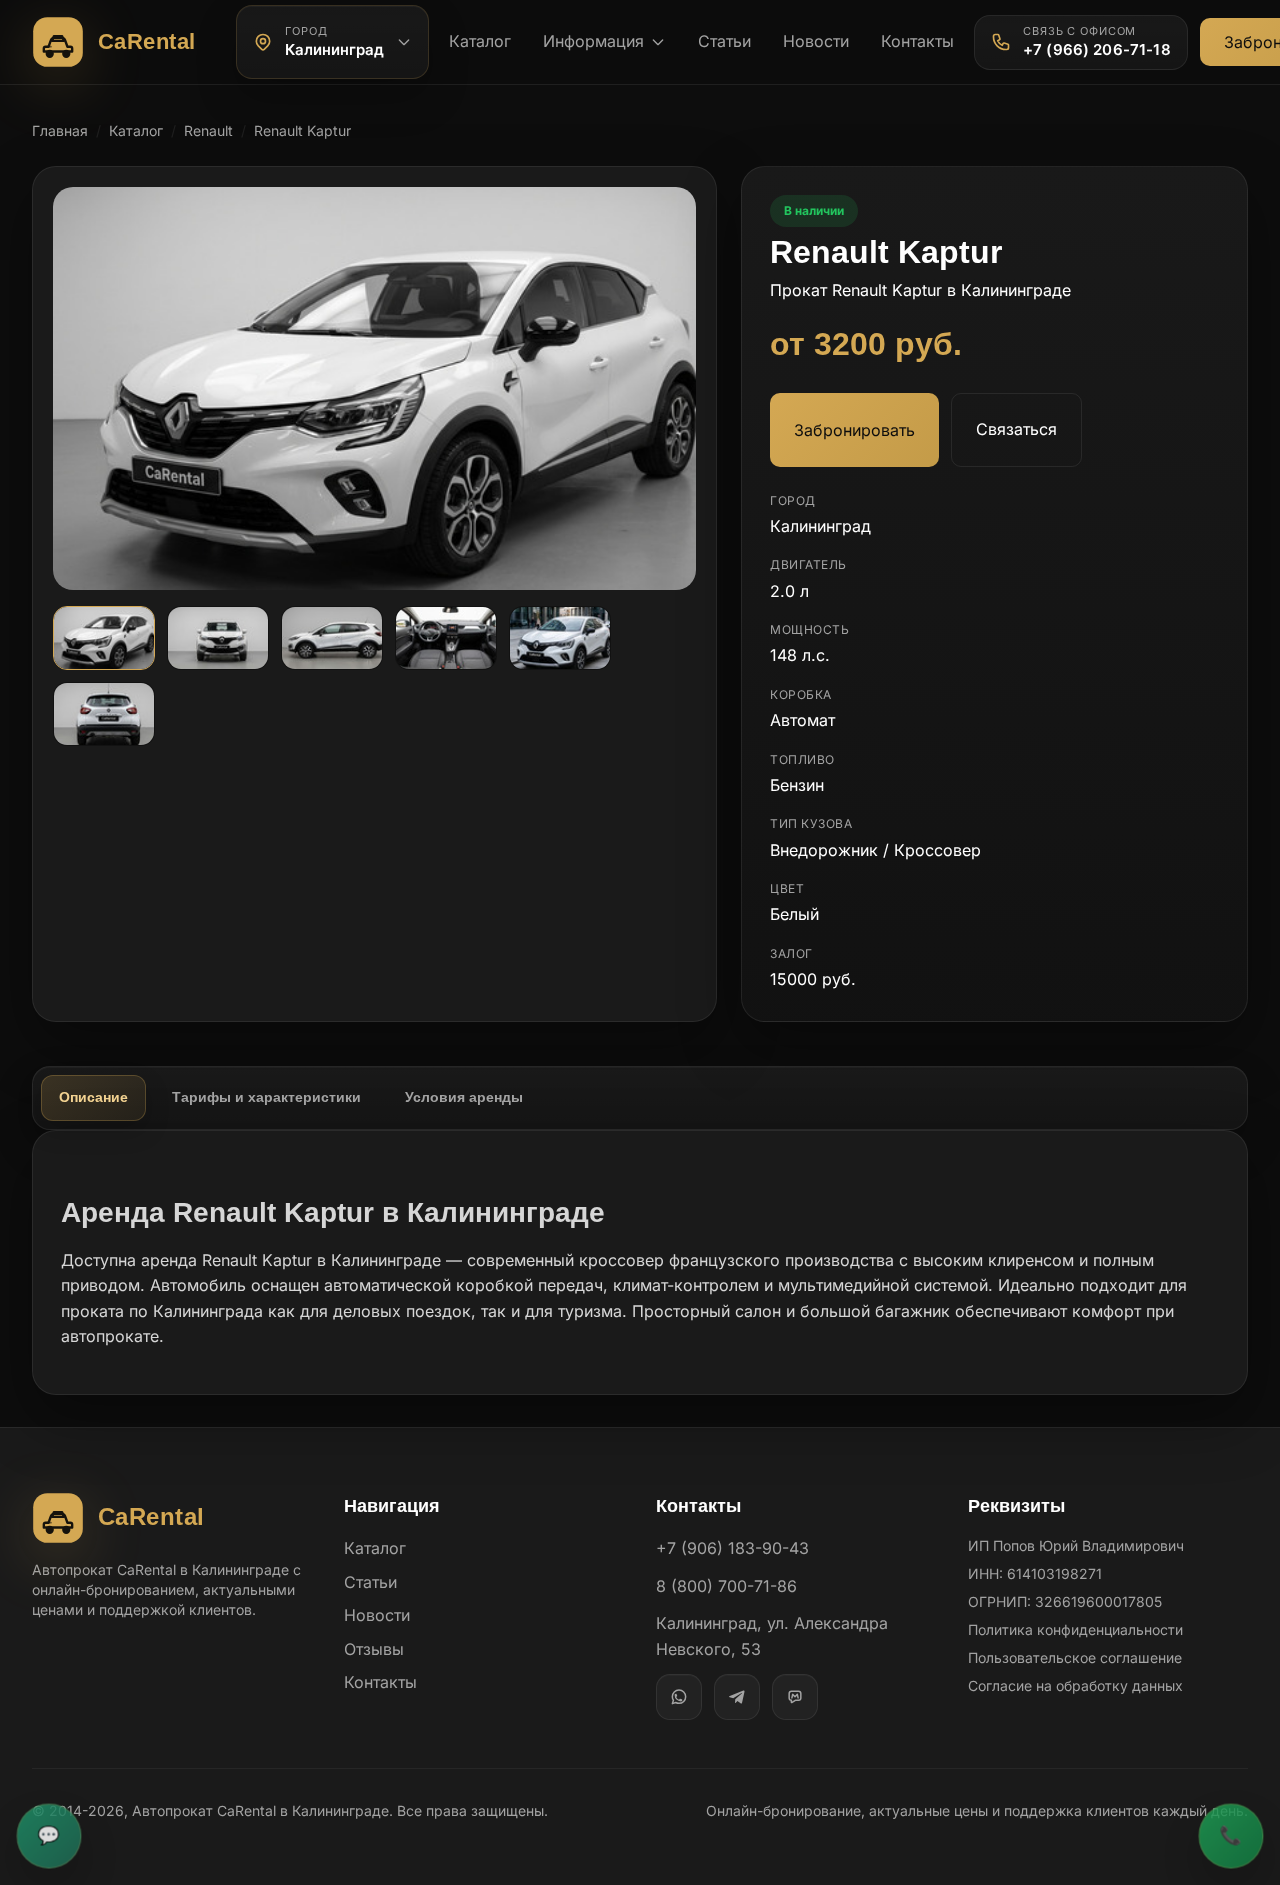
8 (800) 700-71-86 (726, 1586)
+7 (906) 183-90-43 (732, 1548)
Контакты (917, 41)
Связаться (1016, 429)
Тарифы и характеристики (266, 1097)
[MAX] (795, 1697)
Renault (208, 130)
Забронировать (854, 430)
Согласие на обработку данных (1075, 1685)
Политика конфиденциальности (1075, 1629)
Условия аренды (464, 1097)
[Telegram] (737, 1697)
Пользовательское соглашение (1075, 1657)
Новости (816, 41)
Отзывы (374, 1649)
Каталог (480, 41)
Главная (60, 130)
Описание (93, 1097)
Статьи (724, 41)
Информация (593, 41)
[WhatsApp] (679, 1697)
